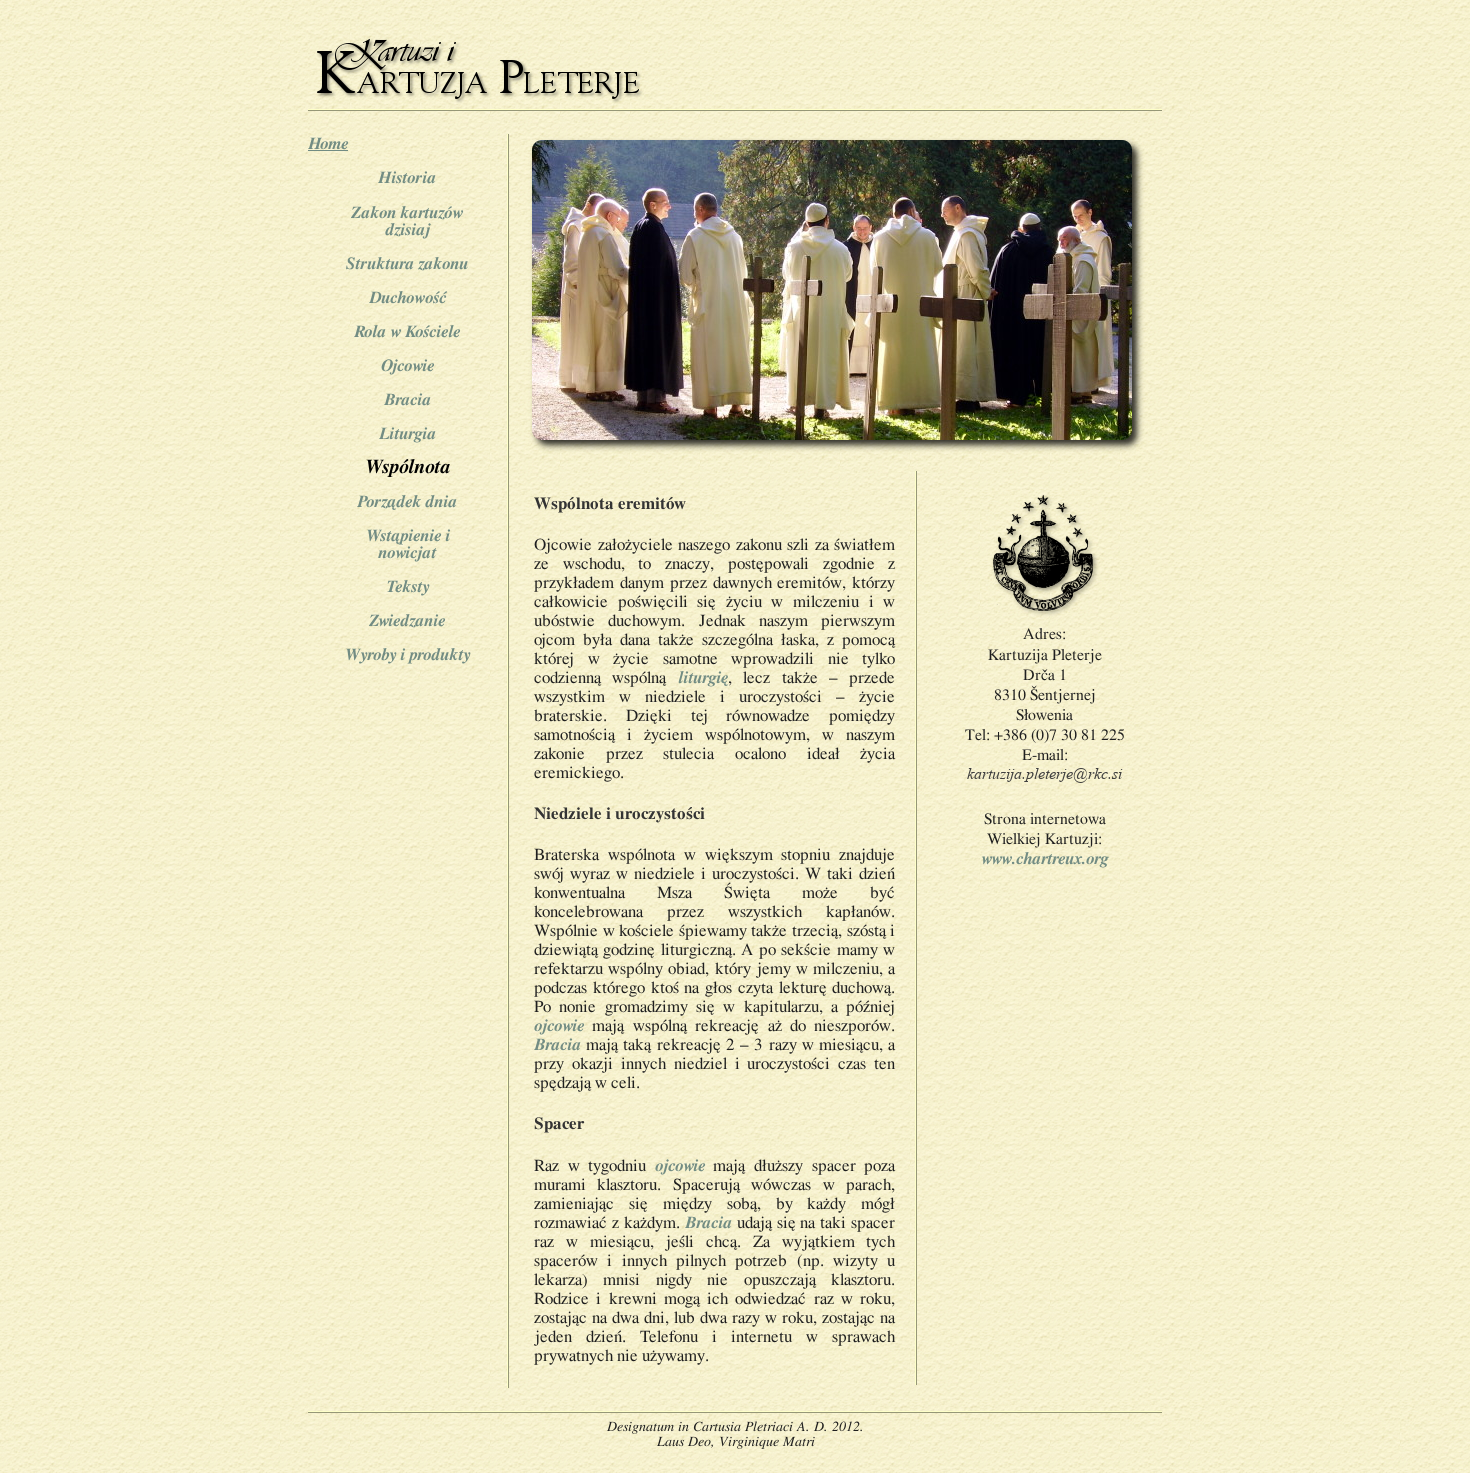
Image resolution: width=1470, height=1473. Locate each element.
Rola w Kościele (407, 331)
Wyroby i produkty (407, 654)
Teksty (407, 586)
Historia (407, 177)
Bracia (407, 399)
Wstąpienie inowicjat (407, 544)
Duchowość (407, 297)
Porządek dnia (407, 501)
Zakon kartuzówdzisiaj (407, 221)
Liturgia (407, 433)
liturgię (703, 677)
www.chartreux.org (1044, 858)
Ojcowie (407, 365)
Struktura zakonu (407, 263)
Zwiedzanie (407, 620)
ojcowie (559, 1025)
